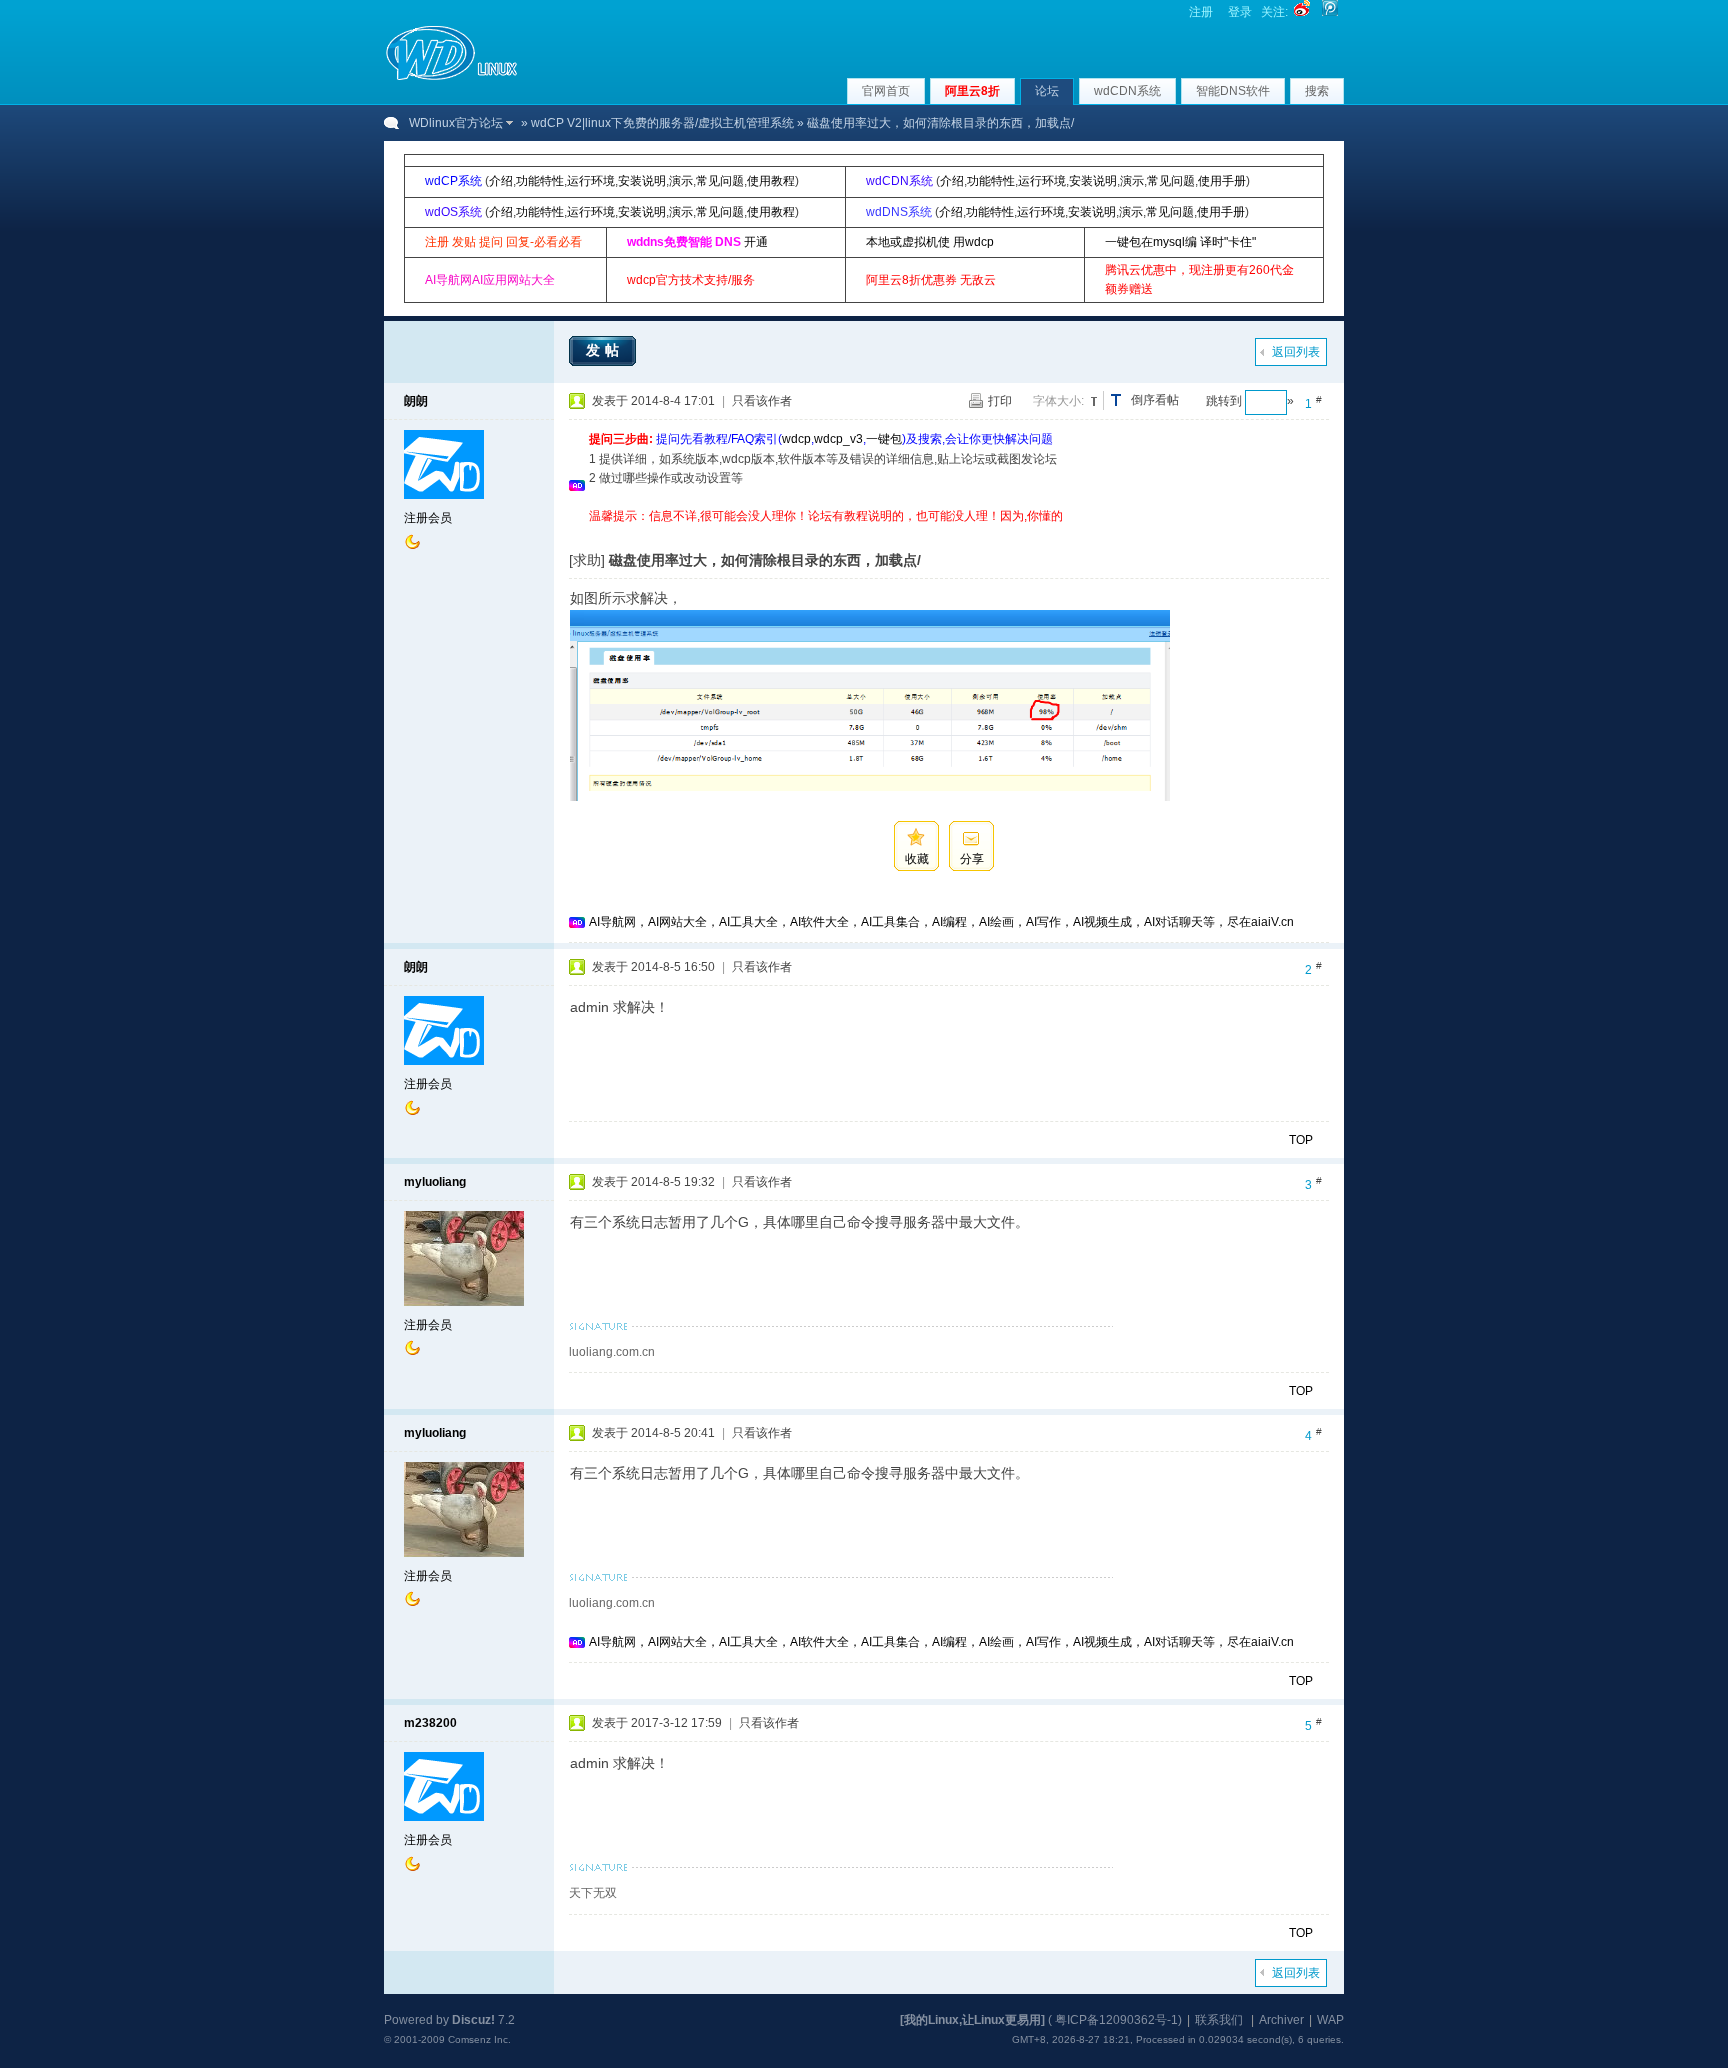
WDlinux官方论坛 (456, 123)
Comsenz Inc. (479, 2039)
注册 (1201, 12)
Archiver (1281, 2020)
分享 (972, 859)
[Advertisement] (953, 533)
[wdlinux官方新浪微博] (1302, 12)
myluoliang (435, 1182)
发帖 (605, 350)
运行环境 (591, 181)
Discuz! (473, 2020)
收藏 (917, 859)
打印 (1000, 401)
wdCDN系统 (1127, 91)
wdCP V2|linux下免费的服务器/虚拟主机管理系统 (662, 123)
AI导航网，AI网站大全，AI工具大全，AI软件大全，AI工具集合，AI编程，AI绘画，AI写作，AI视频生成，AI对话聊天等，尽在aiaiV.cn (941, 922)
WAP (1330, 2020)
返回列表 (1296, 352)
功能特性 (540, 181)
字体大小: (1058, 401)
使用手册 (1222, 181)
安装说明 (642, 181)
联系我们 (1219, 2020)
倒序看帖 (1155, 400)
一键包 (884, 439)
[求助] (587, 560)
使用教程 (771, 181)
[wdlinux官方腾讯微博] (1330, 12)
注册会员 (428, 518)
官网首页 (886, 91)
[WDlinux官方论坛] (451, 78)
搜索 (1317, 91)
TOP (1301, 1140)
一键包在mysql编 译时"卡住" (1180, 242)
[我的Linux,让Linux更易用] (972, 2020)
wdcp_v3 (838, 439)
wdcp (796, 439)
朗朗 (416, 401)
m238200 (430, 1723)
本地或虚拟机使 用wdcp (930, 242)
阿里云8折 (972, 91)
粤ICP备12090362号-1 (1116, 2020)
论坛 (1047, 91)
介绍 (501, 181)
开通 (756, 242)
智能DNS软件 (1233, 91)
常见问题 (720, 181)
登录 (1240, 12)
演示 (681, 181)
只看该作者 (762, 401)
